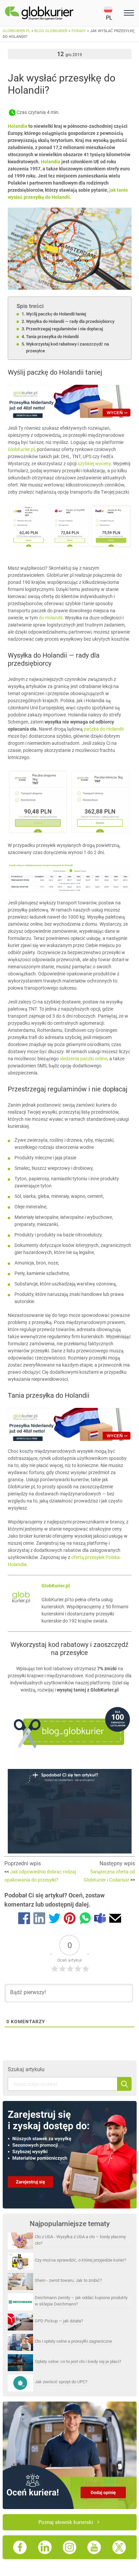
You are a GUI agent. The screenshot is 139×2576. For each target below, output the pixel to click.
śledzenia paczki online (84, 1059)
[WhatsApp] (85, 1919)
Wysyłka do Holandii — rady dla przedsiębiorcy (70, 321)
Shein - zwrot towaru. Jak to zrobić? (68, 2280)
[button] (113, 13)
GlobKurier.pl (21, 449)
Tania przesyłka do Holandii (52, 337)
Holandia (18, 126)
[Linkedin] (39, 1919)
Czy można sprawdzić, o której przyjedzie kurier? (80, 2260)
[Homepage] (54, 13)
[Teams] (100, 1919)
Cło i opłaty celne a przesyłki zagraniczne (73, 2341)
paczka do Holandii (104, 729)
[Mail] (115, 1919)
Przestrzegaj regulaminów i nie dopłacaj (64, 329)
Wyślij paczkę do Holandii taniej (56, 314)
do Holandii (51, 618)
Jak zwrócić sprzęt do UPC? (61, 2382)
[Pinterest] (70, 1919)
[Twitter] (54, 1919)
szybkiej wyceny (94, 464)
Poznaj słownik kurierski (66, 2522)
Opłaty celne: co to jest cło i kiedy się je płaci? (78, 2361)
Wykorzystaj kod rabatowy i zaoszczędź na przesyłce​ (67, 347)
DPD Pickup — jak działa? (59, 2321)
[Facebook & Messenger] (24, 1919)
